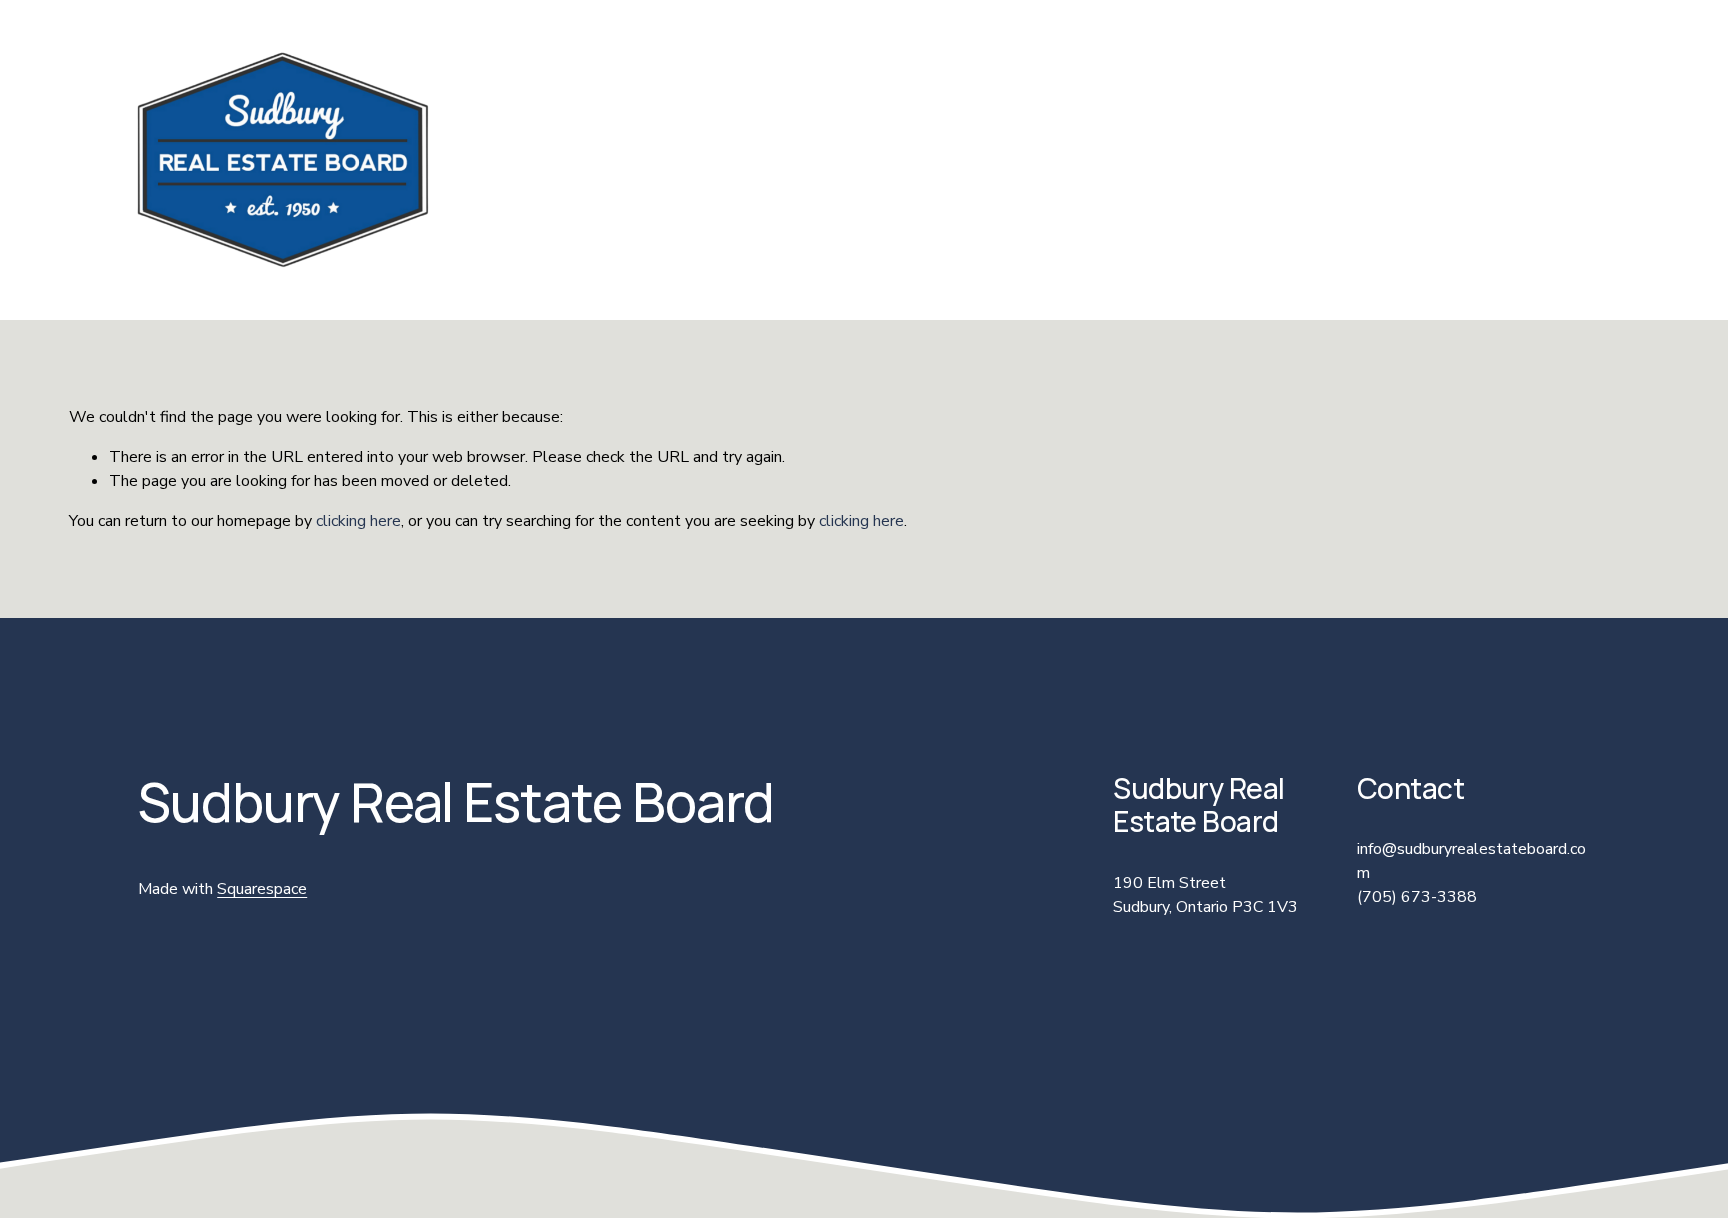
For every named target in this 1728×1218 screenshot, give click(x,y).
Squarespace (262, 889)
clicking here (358, 521)
